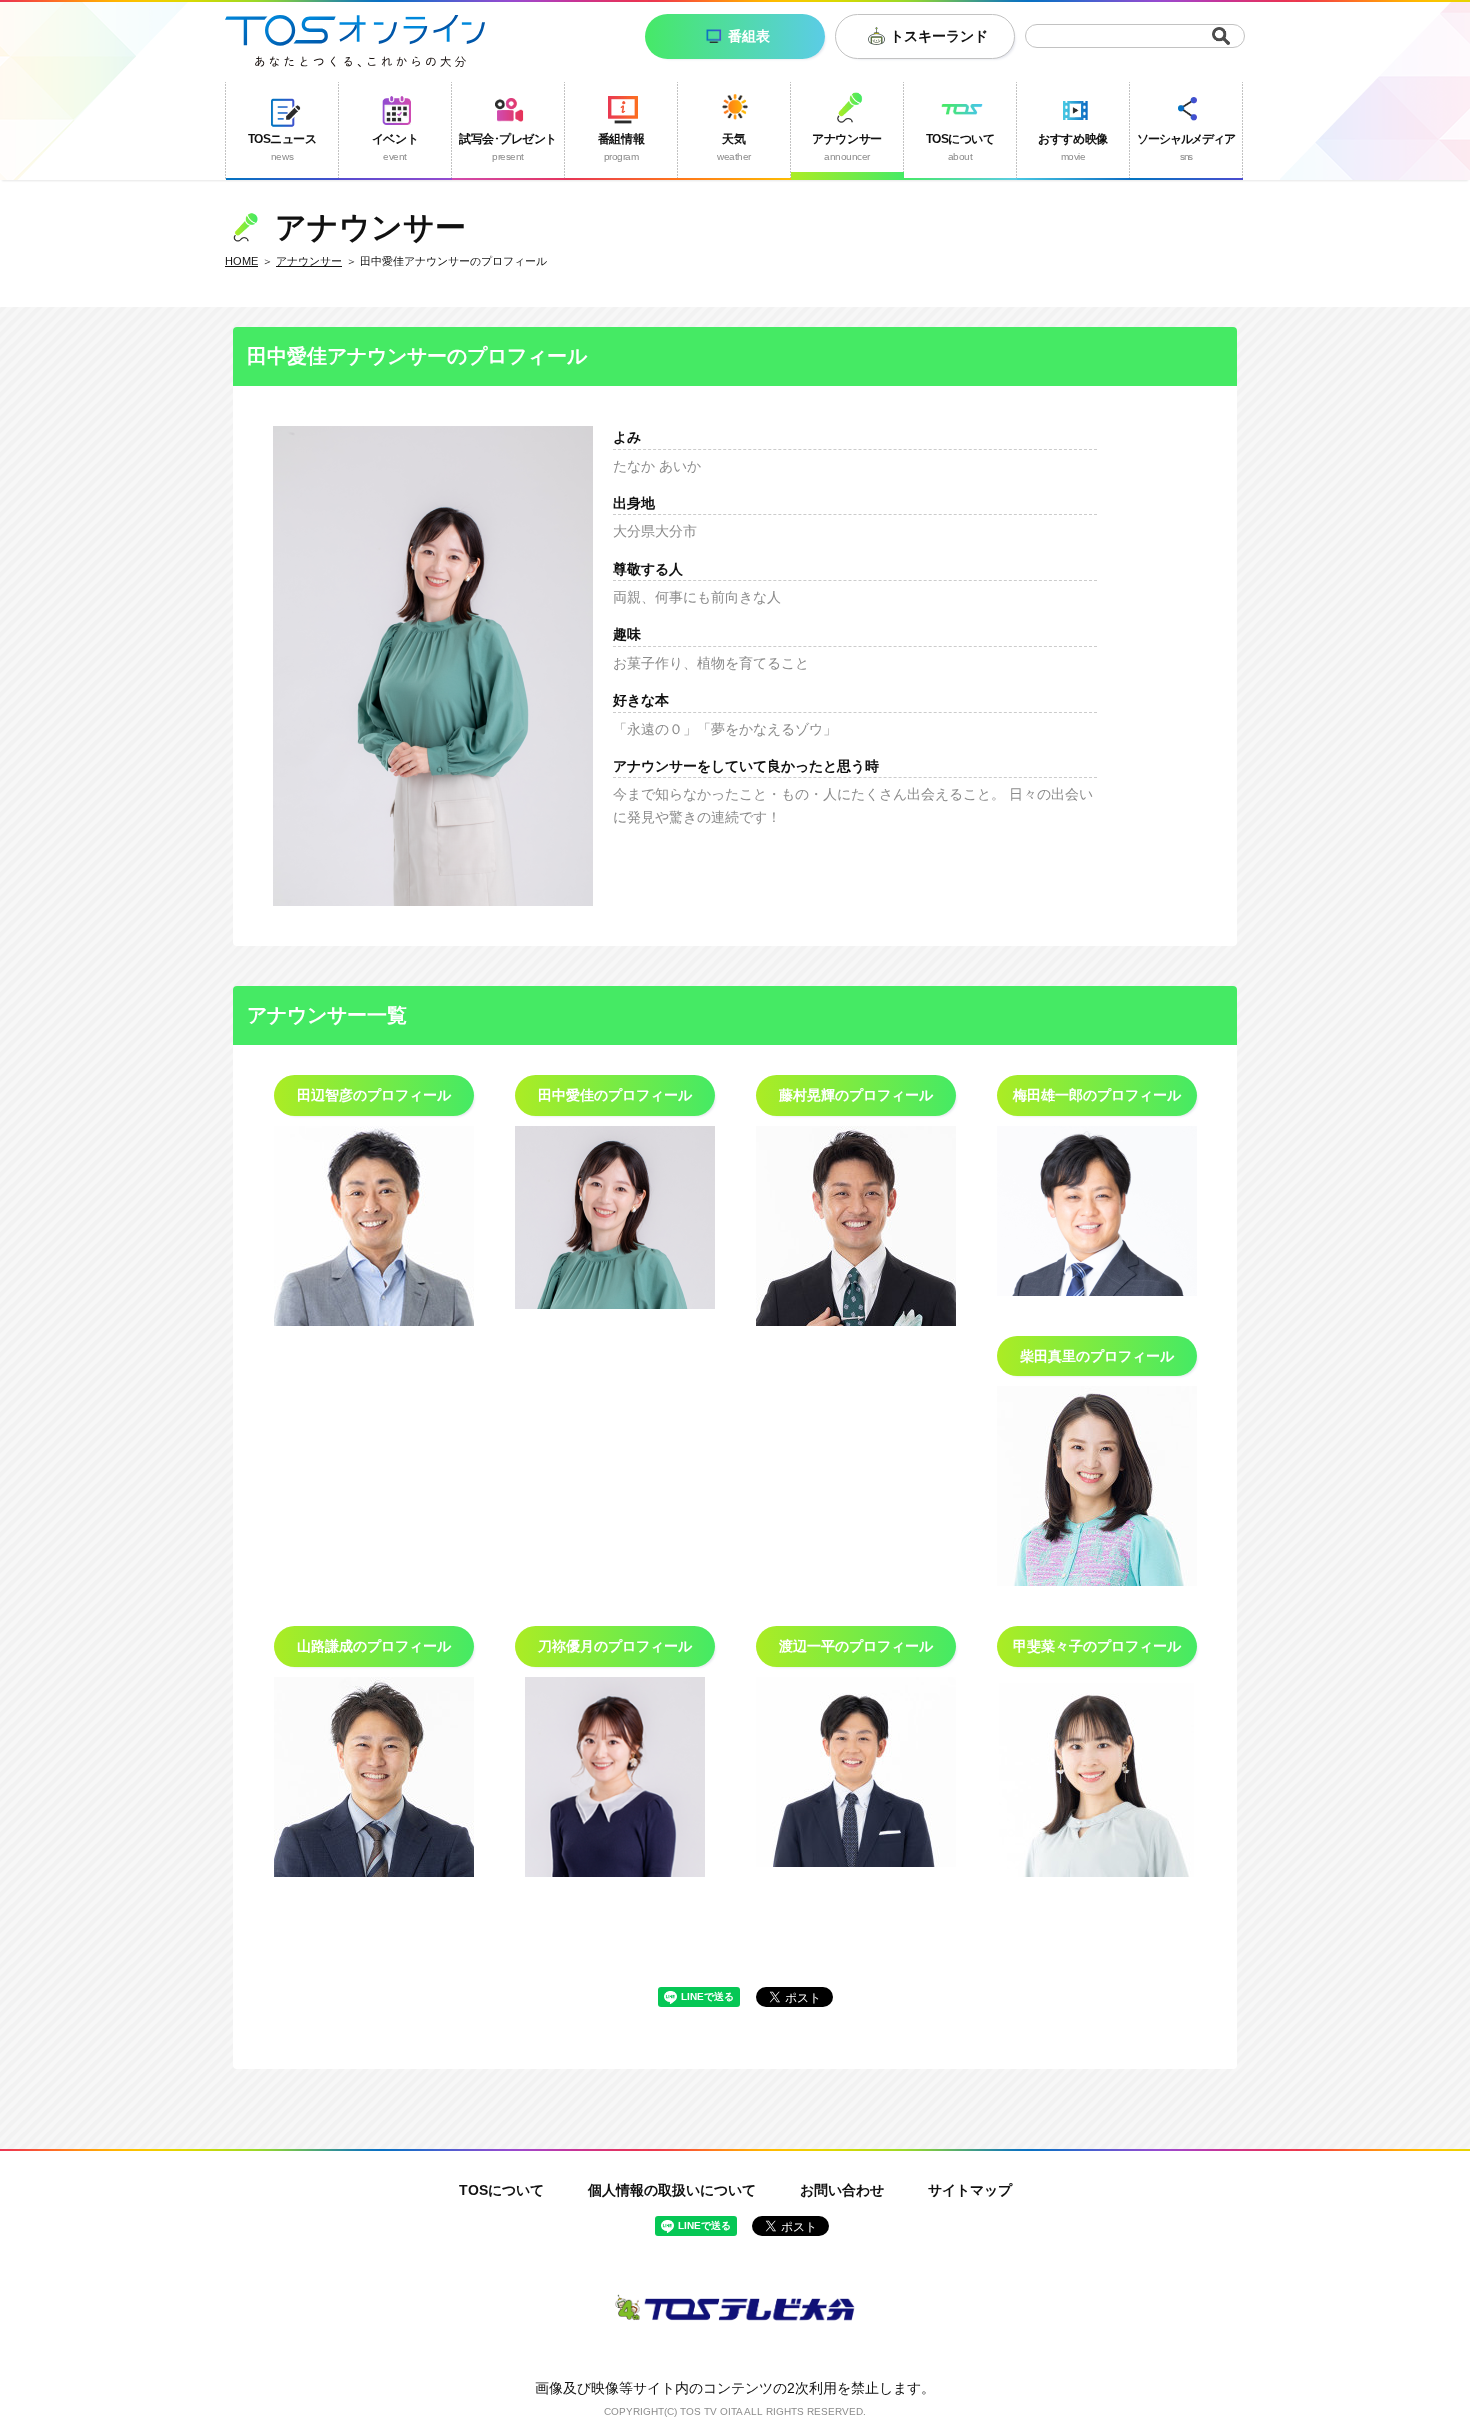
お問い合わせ (842, 2190)
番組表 (749, 36)
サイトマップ (970, 2190)
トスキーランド (939, 36)
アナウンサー (309, 261)
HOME (241, 261)
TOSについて (501, 2190)
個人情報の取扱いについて (672, 2190)
